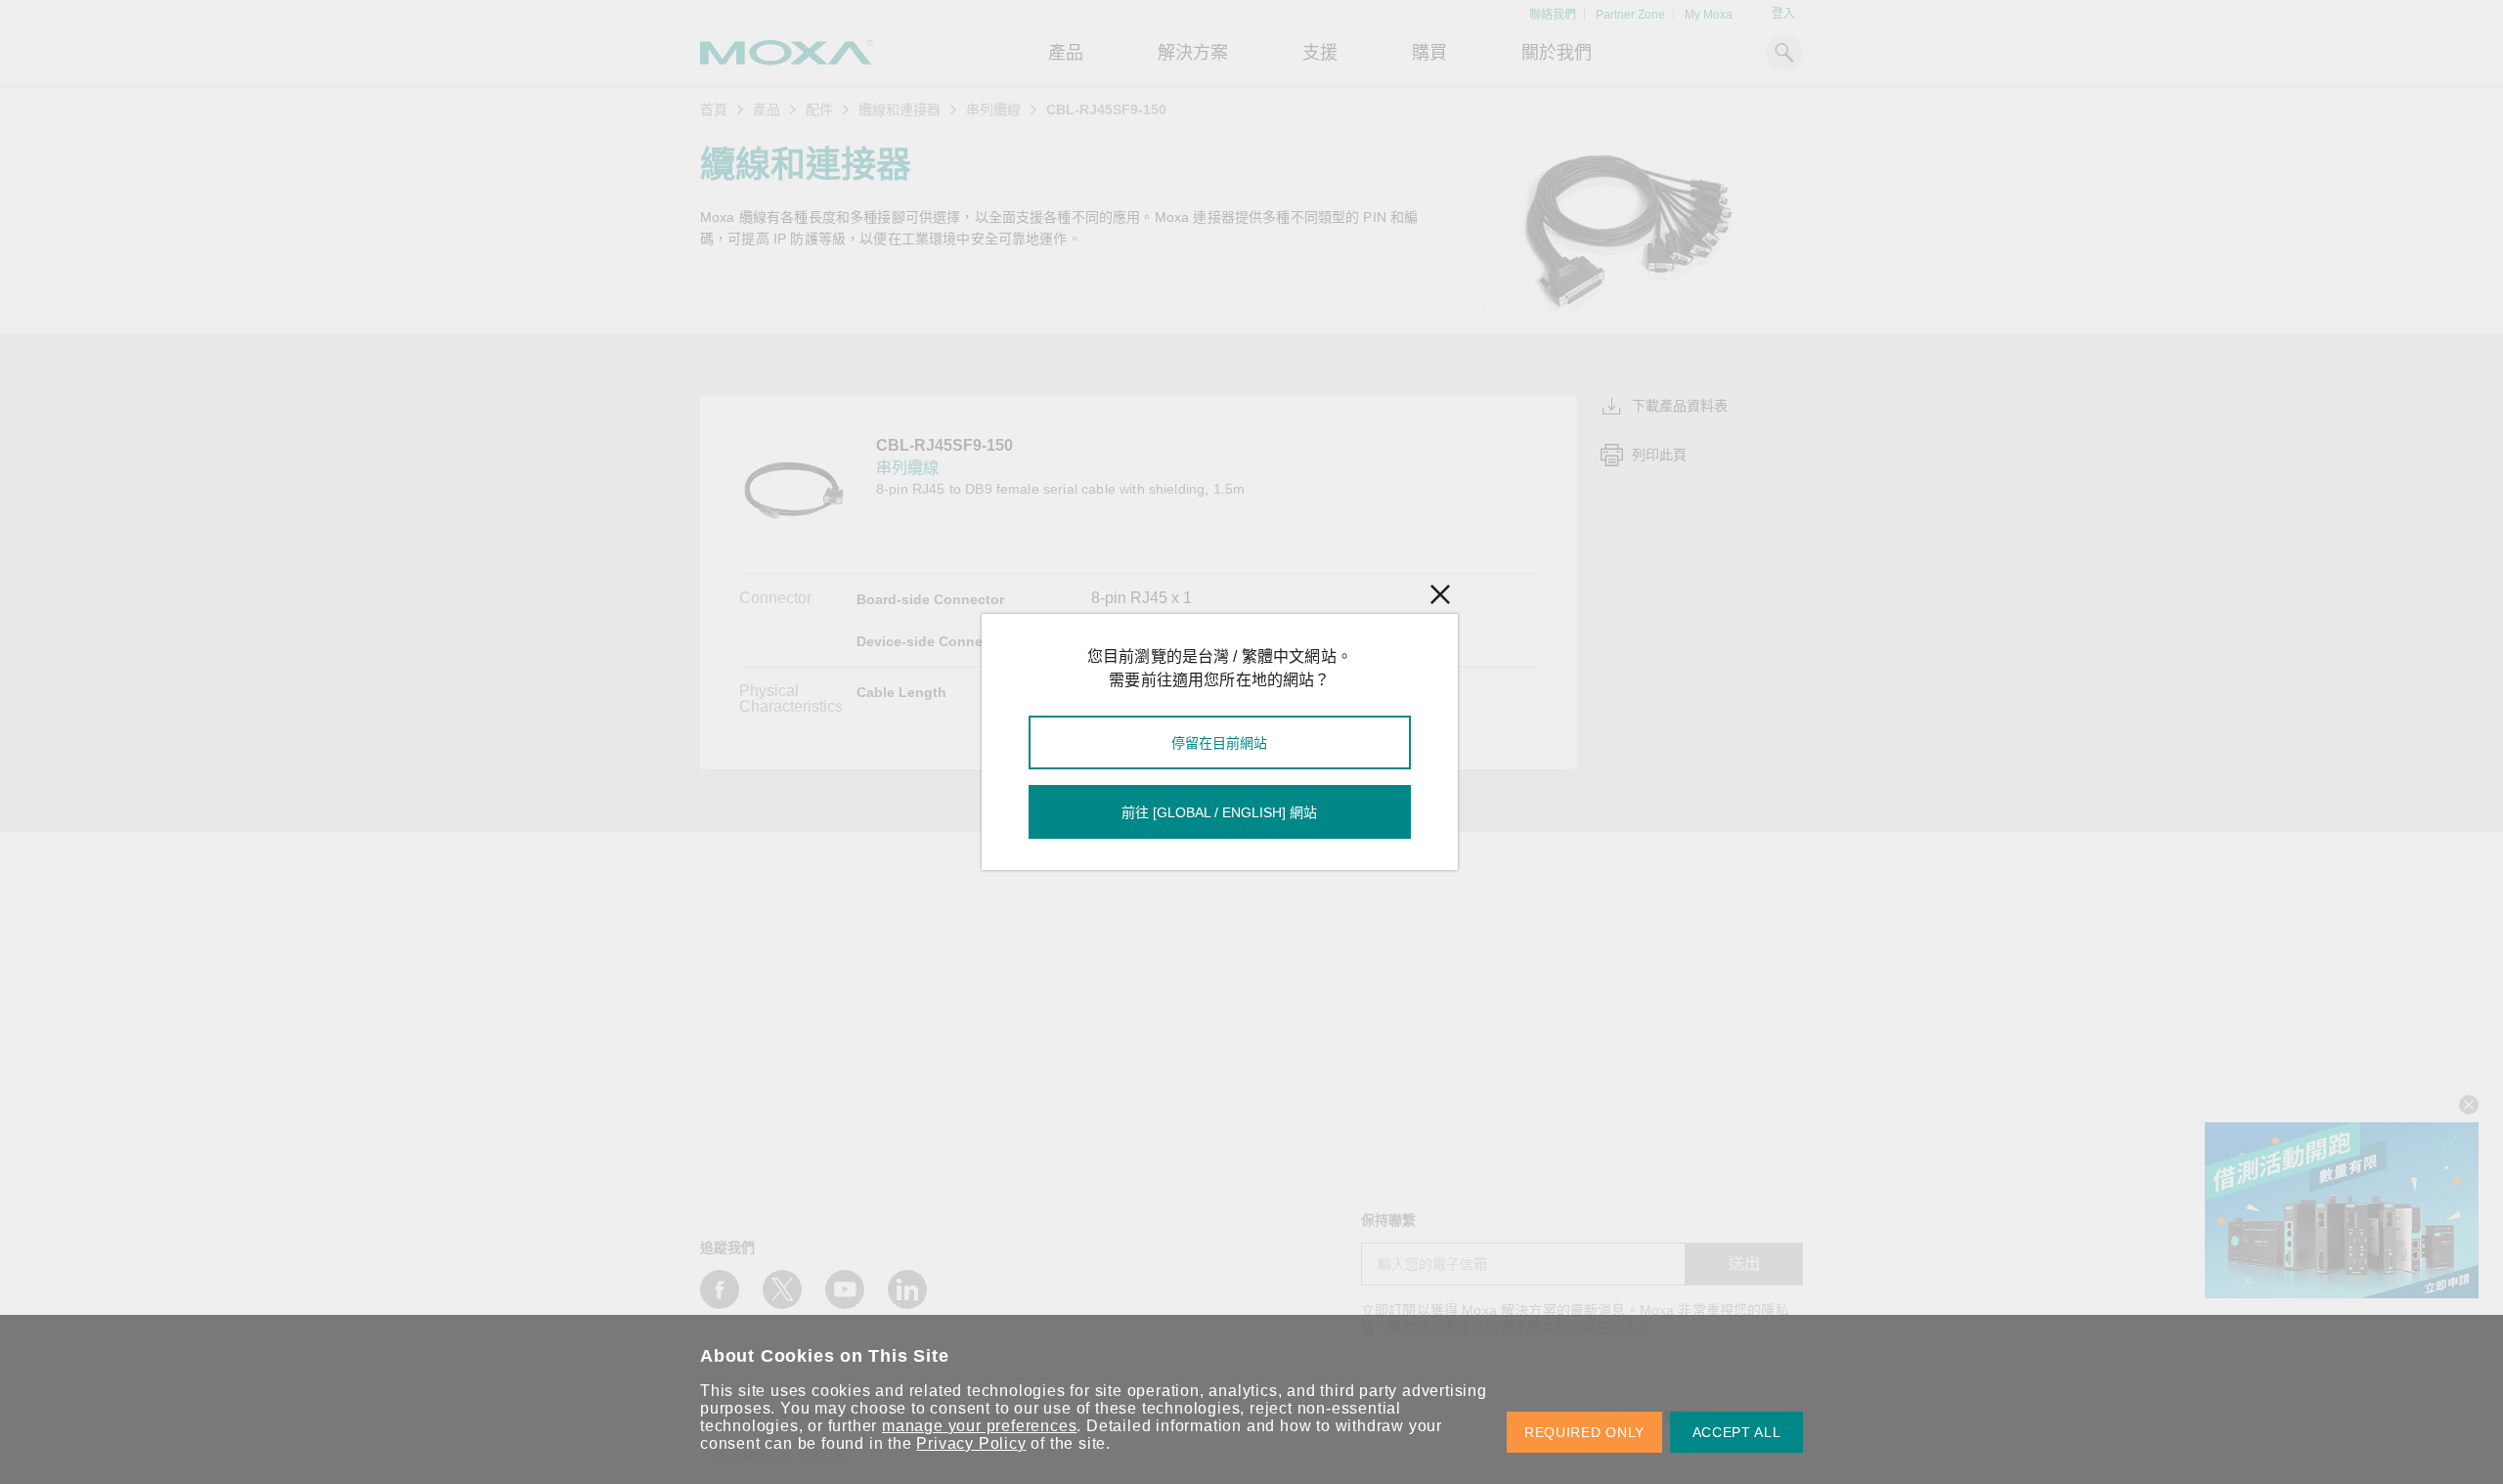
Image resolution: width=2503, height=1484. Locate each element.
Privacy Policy (971, 1443)
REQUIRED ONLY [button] (1584, 1432)
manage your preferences (979, 1426)
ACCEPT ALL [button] (1737, 1432)
